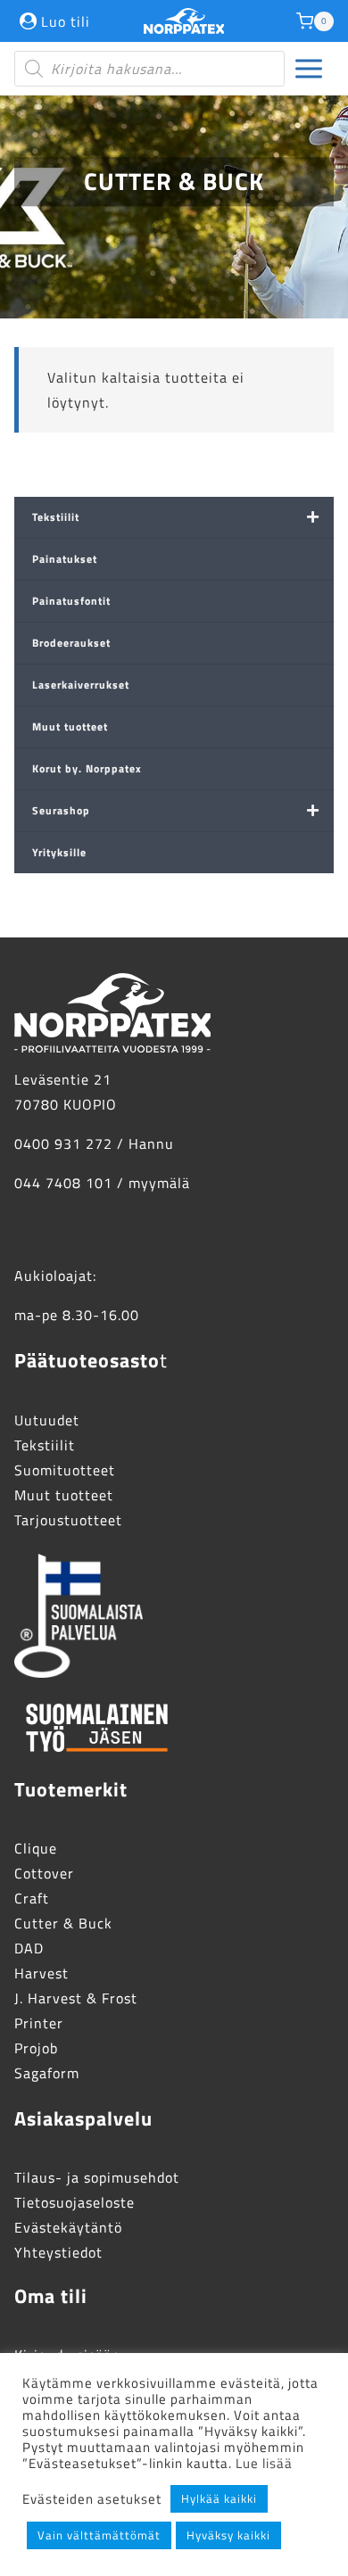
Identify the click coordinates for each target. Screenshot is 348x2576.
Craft (32, 1898)
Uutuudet (47, 1420)
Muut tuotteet (70, 727)
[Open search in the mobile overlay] (149, 69)
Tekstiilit (56, 517)
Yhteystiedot (58, 2252)
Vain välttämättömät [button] (99, 2535)
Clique (36, 1848)
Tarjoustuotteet (68, 1520)
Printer (39, 2023)
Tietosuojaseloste (75, 2202)
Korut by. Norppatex (87, 768)
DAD (29, 1948)
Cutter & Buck (63, 1923)
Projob (36, 2048)
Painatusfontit (71, 601)
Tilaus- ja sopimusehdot (97, 2177)
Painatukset (65, 559)
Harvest (41, 1973)
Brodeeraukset (71, 643)
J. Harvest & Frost (76, 1998)
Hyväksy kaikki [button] (228, 2535)
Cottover (44, 1873)
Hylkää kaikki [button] (219, 2498)
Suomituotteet (65, 1470)
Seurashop (61, 810)
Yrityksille (59, 852)
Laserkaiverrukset (81, 685)
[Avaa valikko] (309, 69)
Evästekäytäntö (68, 2227)
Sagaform (47, 2073)
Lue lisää (264, 2463)
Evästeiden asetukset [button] (92, 2499)
